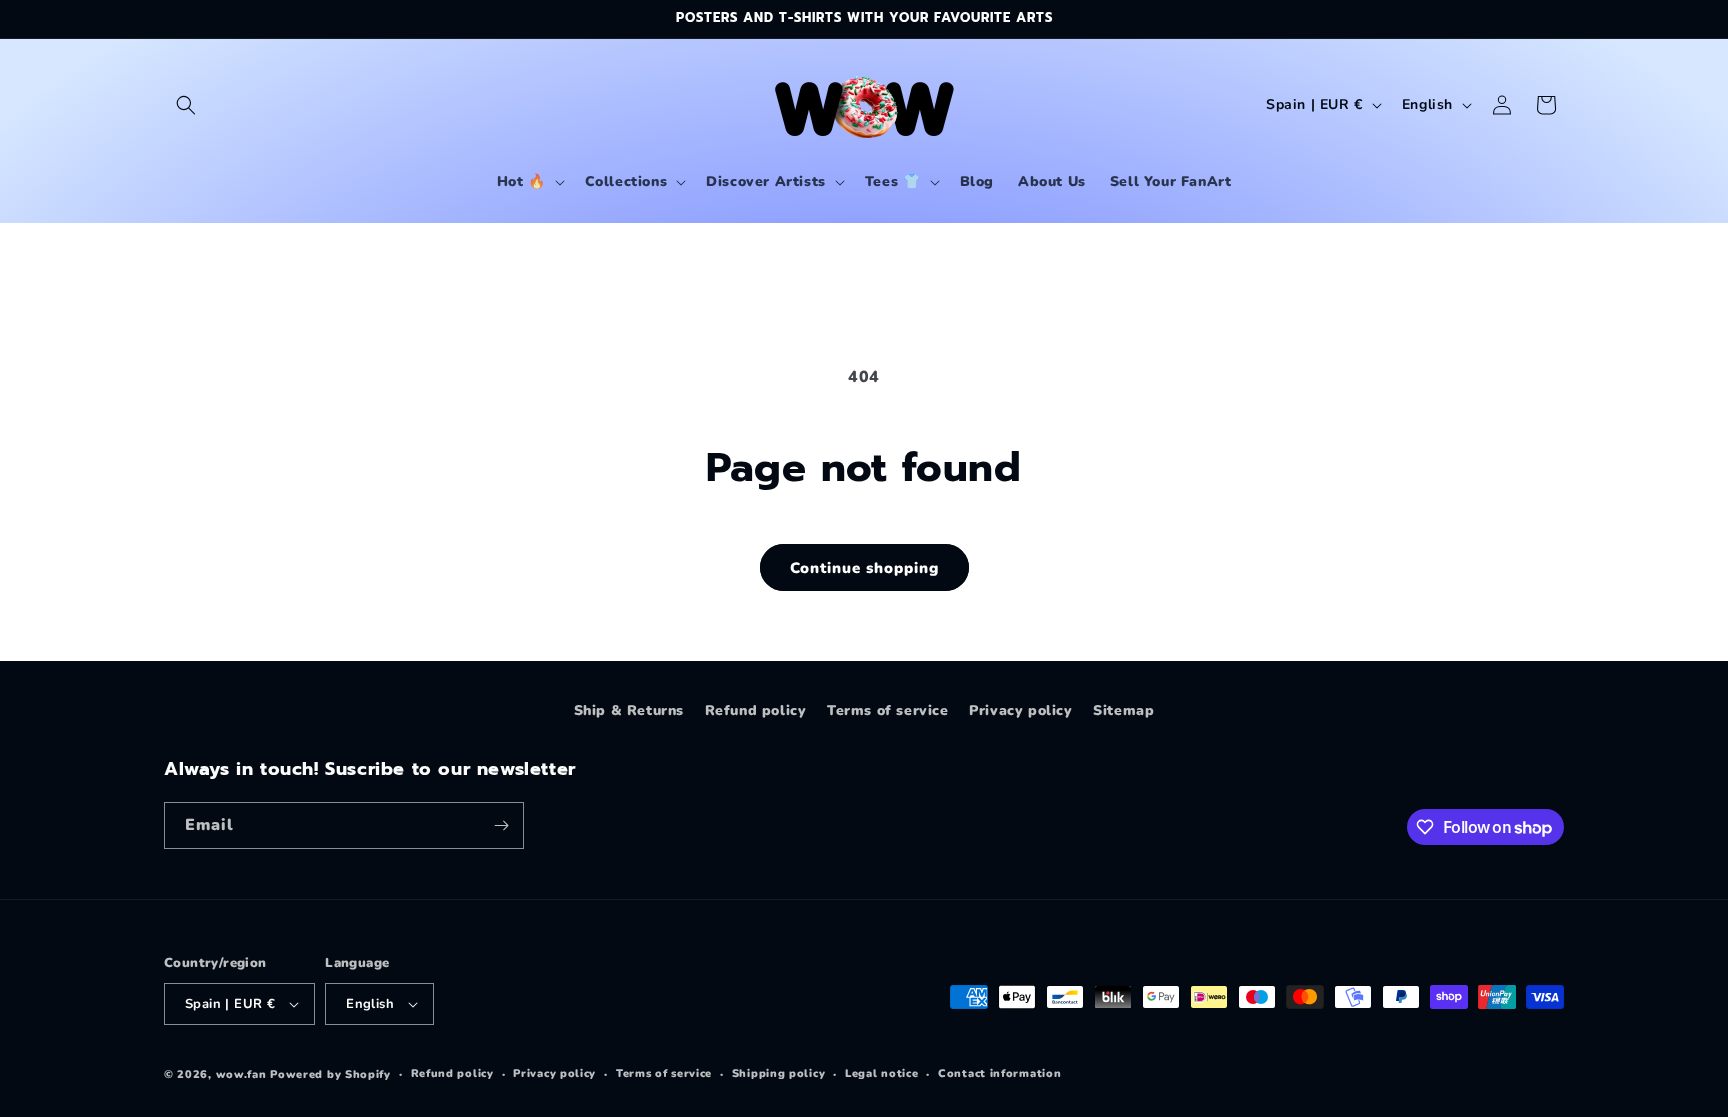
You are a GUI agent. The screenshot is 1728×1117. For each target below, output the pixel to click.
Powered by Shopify (330, 1074)
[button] (186, 105)
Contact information (999, 1073)
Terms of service (888, 710)
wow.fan (241, 1074)
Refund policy (756, 710)
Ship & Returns (629, 710)
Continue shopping (864, 568)
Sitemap (1123, 710)
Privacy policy (1020, 710)
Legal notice (881, 1073)
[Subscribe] (501, 825)
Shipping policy (779, 1073)
